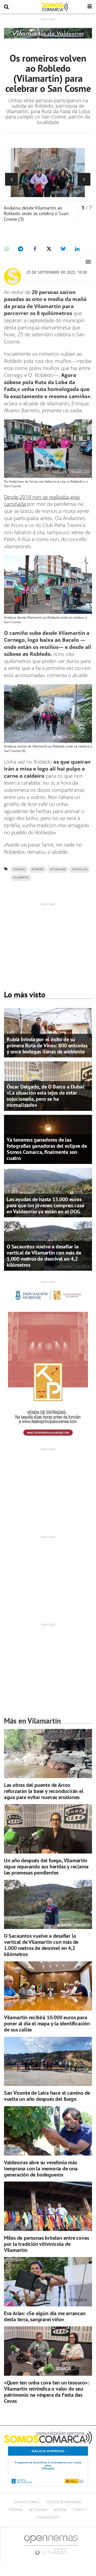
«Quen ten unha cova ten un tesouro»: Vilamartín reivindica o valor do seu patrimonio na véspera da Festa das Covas (47, 2392)
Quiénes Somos (27, 2502)
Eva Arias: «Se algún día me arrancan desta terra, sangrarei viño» (45, 2316)
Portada (16, 2510)
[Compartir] (6, 249)
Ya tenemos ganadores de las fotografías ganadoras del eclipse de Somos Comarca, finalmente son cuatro (47, 1149)
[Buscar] (6, 7)
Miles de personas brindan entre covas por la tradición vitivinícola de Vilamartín (47, 2244)
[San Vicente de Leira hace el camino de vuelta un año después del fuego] (48, 2061)
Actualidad (38, 2510)
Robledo (19, 869)
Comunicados (48, 2517)
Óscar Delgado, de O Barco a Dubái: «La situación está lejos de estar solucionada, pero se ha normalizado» (46, 1096)
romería (38, 869)
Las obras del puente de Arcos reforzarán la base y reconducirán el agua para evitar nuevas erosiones (44, 1791)
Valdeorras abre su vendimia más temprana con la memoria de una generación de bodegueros (41, 2169)
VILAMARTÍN (21, 877)
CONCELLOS (80, 869)
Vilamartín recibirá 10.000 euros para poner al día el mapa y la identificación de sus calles (47, 2024)
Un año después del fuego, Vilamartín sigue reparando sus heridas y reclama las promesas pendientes (46, 1867)
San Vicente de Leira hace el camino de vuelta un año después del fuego (47, 2096)
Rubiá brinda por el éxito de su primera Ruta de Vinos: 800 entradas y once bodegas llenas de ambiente (47, 1045)
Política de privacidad (64, 2502)
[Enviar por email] (88, 262)
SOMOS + (80, 2510)
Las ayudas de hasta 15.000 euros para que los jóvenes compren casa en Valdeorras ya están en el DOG (45, 1205)
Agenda (60, 2510)
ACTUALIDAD (58, 869)
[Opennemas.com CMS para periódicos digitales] (51, 2545)
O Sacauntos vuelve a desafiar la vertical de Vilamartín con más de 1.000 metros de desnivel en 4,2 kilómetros (44, 1256)
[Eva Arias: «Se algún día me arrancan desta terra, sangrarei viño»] (48, 2282)
